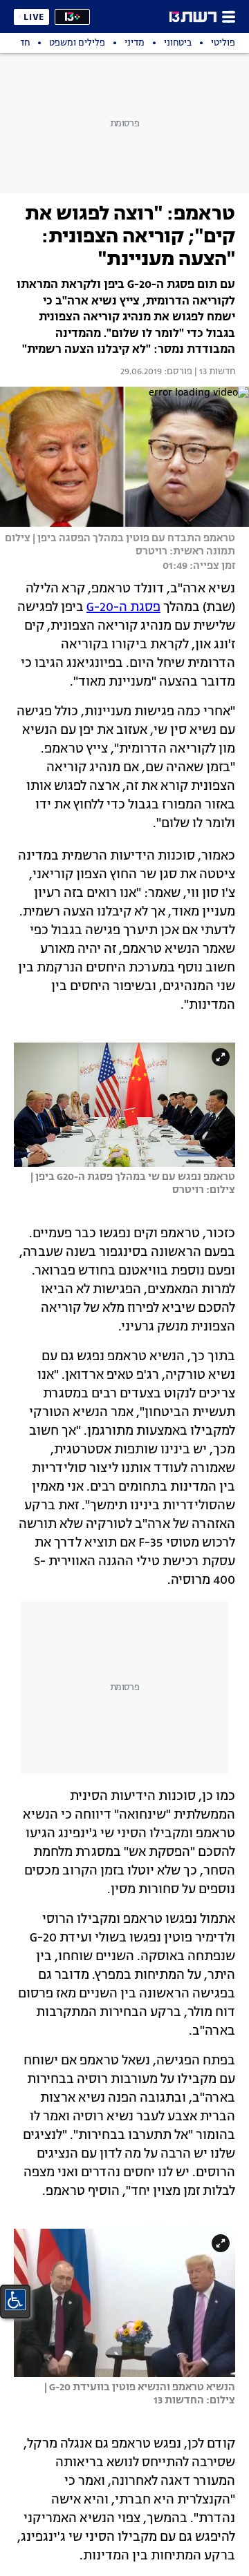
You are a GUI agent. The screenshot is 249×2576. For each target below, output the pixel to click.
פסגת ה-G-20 (123, 608)
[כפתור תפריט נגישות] (15, 2300)
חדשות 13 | (214, 372)
